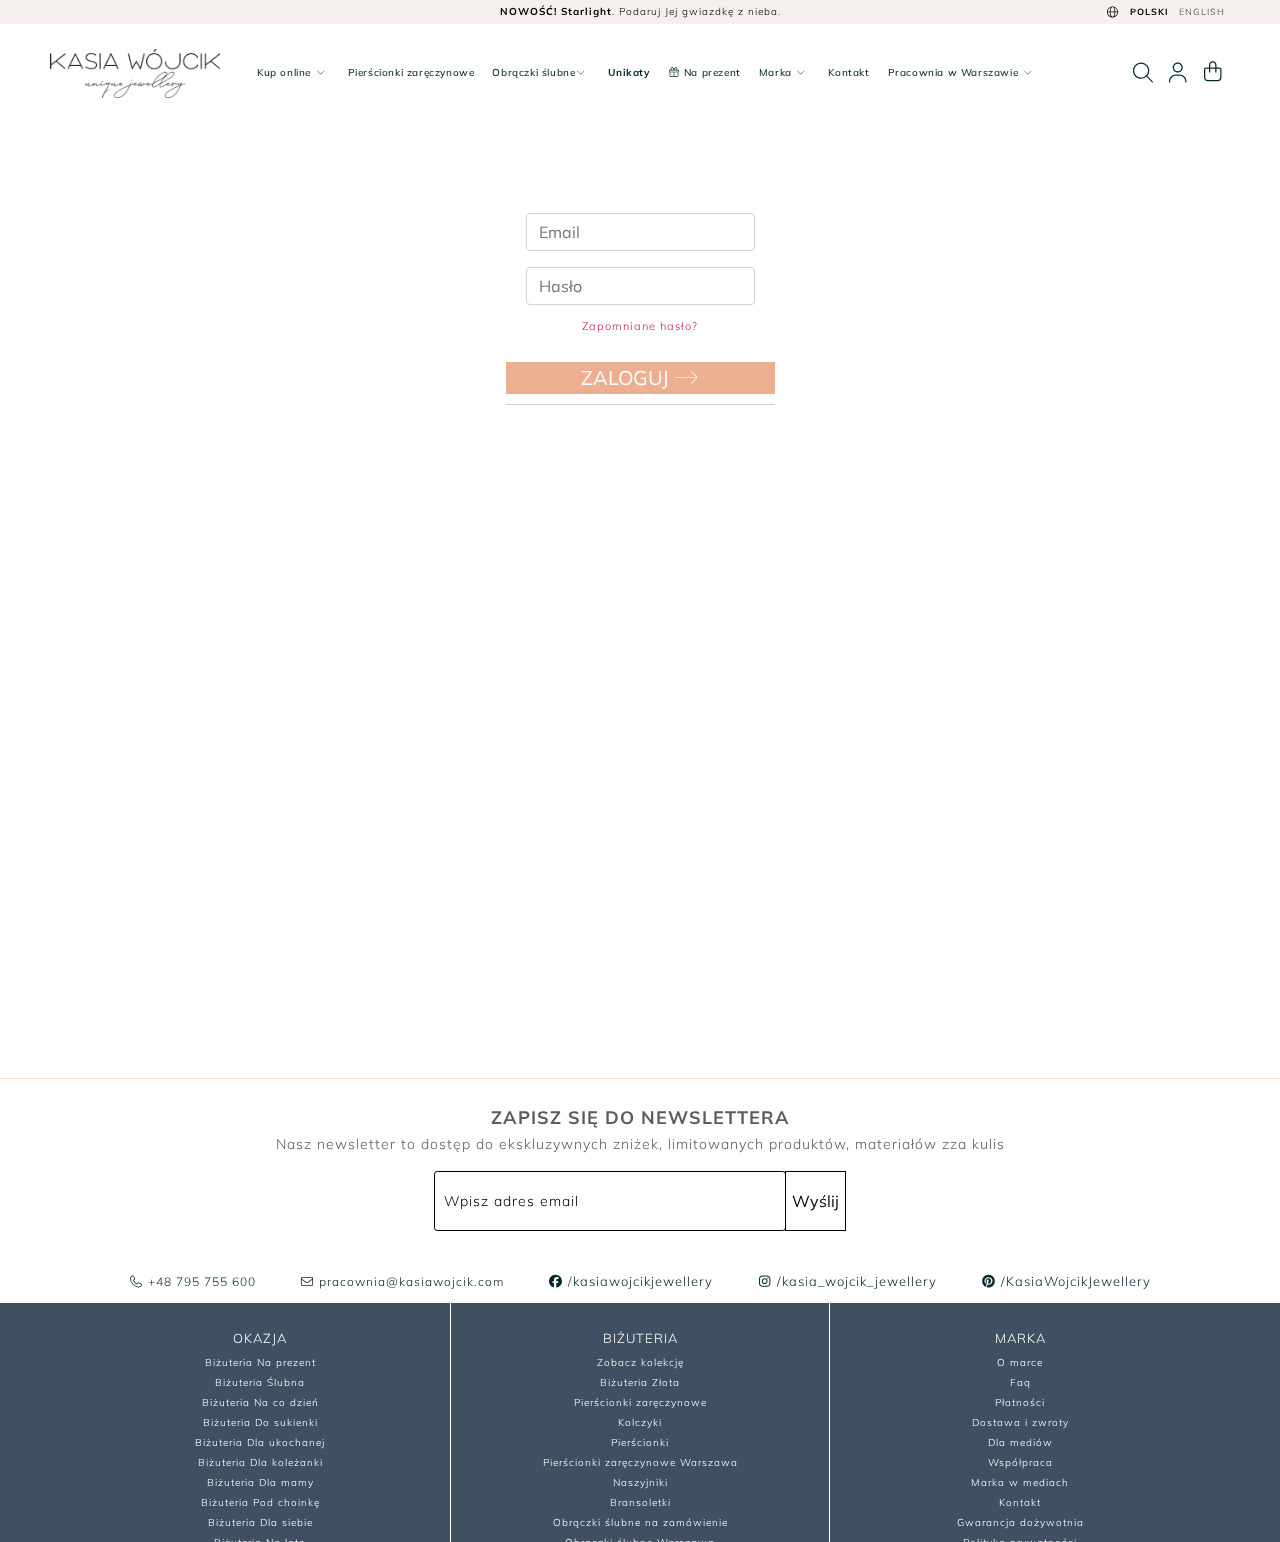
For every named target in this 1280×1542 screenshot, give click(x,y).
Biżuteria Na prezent (260, 1362)
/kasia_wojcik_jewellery (855, 1281)
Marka (777, 72)
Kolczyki (640, 1422)
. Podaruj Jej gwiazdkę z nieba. (640, 11)
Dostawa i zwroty (1020, 1422)
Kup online (286, 72)
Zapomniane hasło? (640, 326)
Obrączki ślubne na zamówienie (640, 1522)
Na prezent (710, 72)
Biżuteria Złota (640, 1382)
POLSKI (1149, 11)
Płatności (1020, 1402)
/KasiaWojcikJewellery (1074, 1281)
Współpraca (1020, 1462)
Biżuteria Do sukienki (260, 1422)
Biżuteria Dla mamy (260, 1482)
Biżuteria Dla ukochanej (260, 1442)
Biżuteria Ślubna (260, 1382)
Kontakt (848, 72)
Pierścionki (640, 1442)
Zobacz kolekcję (640, 1362)
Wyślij (815, 1201)
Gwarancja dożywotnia (1020, 1522)
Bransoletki (640, 1502)
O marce (1020, 1362)
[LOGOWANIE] (1178, 73)
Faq (1020, 1382)
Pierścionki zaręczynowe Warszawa (640, 1462)
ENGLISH (1202, 11)
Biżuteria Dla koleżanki (260, 1462)
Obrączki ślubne (533, 72)
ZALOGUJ (627, 377)
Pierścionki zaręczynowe (411, 72)
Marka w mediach (1020, 1482)
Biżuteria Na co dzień (260, 1402)
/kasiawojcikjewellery (638, 1281)
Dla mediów (1020, 1442)
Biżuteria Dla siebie (260, 1522)
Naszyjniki (640, 1482)
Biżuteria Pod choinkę (260, 1502)
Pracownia (953, 72)
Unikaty (628, 72)
